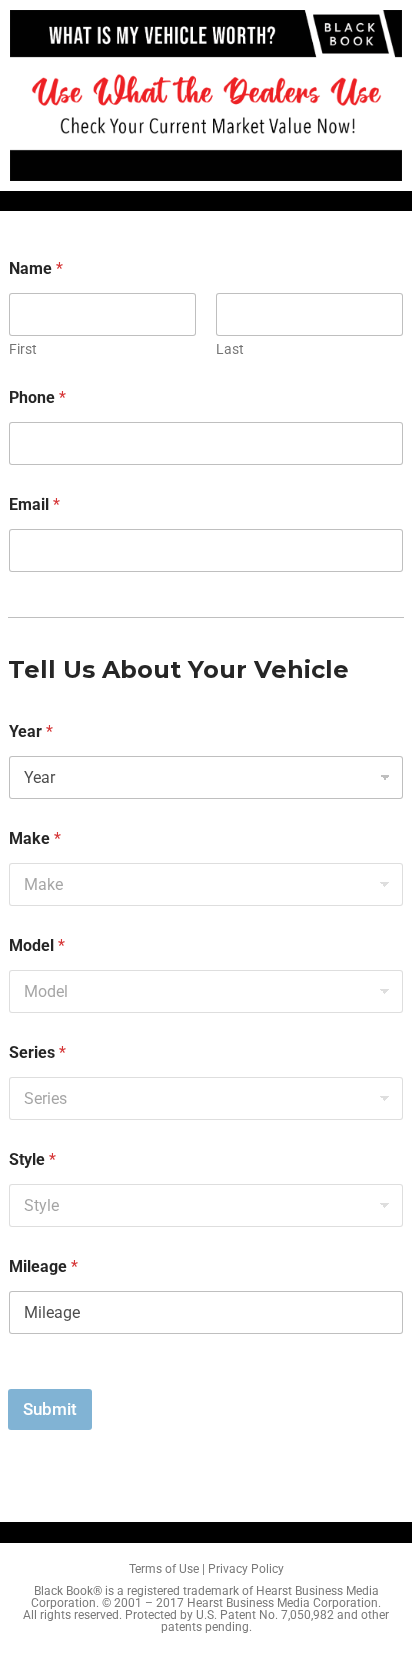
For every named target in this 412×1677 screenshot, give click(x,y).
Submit (50, 1409)
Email (34, 504)
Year (31, 731)
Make (35, 838)
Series (37, 1052)
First (23, 349)
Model (37, 945)
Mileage (43, 1266)
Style (32, 1159)
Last (230, 349)
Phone (37, 397)
